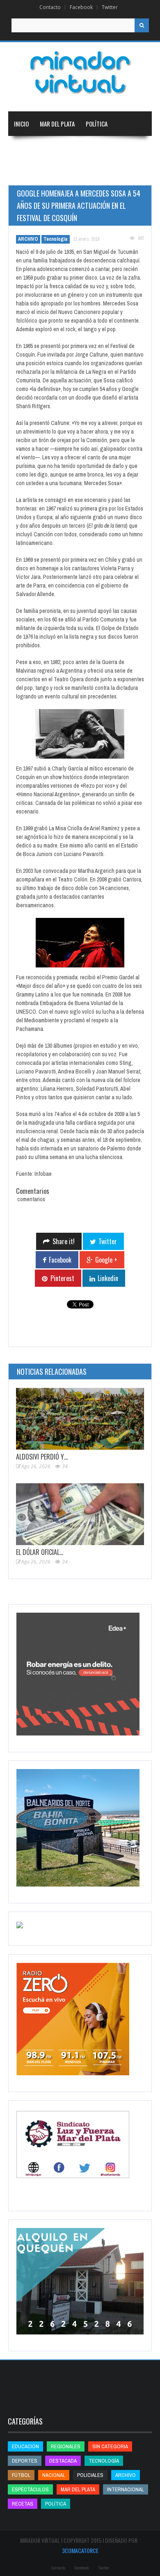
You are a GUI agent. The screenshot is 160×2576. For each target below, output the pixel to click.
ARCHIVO (28, 239)
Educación (27, 173)
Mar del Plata (57, 124)
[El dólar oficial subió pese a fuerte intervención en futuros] (80, 1514)
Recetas (23, 2504)
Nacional (65, 148)
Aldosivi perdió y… (42, 1457)
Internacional (106, 148)
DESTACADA (63, 2461)
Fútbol (21, 2475)
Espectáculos (30, 2489)
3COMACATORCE (80, 2550)
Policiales (90, 2475)
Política (97, 124)
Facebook (81, 7)
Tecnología (109, 173)
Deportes (64, 173)
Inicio (21, 124)
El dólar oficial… (40, 1552)
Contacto (50, 7)
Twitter (110, 7)
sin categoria (110, 2446)
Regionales (28, 148)
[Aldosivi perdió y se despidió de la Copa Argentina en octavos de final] (80, 1419)
